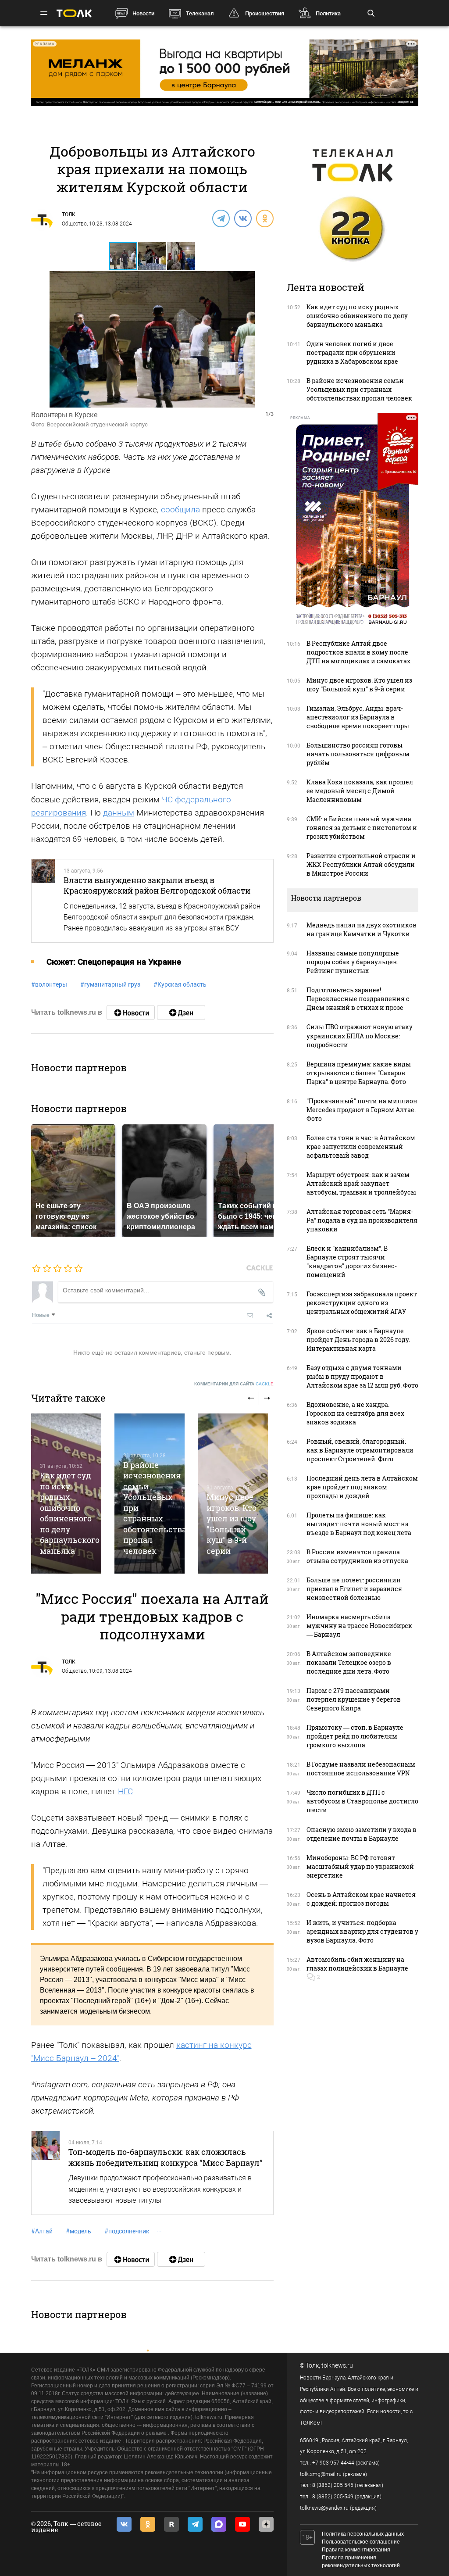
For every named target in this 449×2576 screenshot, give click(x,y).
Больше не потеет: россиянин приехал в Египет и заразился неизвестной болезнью (354, 1589)
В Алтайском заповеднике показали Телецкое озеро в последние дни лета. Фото (349, 1662)
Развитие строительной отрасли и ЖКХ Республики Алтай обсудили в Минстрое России (361, 864)
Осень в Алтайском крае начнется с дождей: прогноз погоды (361, 1899)
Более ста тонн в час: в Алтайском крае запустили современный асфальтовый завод (361, 1147)
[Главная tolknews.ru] (74, 13)
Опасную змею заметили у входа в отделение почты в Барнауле (362, 1834)
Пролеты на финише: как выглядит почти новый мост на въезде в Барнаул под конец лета (359, 1524)
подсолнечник (127, 2231)
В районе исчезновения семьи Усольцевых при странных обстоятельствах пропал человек (359, 389)
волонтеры (49, 984)
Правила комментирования (356, 2550)
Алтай (42, 2231)
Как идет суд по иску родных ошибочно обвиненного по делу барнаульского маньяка (70, 1513)
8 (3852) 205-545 (333, 2485)
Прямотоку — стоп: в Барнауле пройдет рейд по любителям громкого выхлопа (355, 1736)
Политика (328, 13)
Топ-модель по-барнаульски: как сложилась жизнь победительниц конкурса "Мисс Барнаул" (166, 2157)
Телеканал (200, 13)
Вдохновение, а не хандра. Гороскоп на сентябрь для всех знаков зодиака (355, 1413)
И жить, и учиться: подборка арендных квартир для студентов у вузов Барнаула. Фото (362, 1931)
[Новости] (131, 1013)
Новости (143, 13)
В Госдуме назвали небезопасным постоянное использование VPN (361, 1769)
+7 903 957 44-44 (333, 2463)
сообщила (180, 510)
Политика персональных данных (363, 2534)
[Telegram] (221, 218)
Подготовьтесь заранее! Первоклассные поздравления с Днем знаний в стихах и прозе (358, 999)
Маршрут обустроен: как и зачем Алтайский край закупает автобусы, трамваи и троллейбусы (361, 1183)
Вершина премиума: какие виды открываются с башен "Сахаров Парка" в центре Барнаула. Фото (359, 1073)
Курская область (180, 984)
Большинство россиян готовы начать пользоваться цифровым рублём (358, 754)
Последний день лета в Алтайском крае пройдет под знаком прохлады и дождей (362, 1487)
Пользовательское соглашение (361, 2542)
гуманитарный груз (110, 984)
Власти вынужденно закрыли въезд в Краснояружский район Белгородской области (157, 885)
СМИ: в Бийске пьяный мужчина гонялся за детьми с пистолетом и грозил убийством (362, 828)
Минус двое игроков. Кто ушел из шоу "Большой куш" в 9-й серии (232, 1524)
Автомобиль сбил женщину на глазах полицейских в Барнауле (357, 1964)
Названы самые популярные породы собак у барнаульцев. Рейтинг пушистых (353, 962)
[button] (153, 256)
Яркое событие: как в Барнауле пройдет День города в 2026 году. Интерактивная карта (358, 1340)
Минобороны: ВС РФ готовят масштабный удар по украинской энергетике (360, 1866)
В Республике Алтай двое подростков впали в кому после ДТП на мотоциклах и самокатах (358, 652)
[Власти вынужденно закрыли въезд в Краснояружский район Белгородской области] (43, 901)
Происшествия (265, 13)
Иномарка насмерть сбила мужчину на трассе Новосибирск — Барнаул (359, 1626)
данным (119, 813)
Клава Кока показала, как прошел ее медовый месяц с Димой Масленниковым (360, 791)
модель (78, 2231)
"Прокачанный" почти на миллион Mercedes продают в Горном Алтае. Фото (362, 1110)
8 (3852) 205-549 (333, 2497)
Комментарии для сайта (234, 1384)
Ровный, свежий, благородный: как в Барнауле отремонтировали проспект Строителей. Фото (360, 1450)
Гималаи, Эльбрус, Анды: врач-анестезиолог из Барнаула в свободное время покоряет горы (358, 717)
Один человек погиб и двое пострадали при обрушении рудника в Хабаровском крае (352, 352)
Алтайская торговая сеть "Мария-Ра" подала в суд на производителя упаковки (362, 1220)
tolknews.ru (337, 2365)
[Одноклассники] (264, 218)
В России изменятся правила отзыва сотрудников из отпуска (357, 1556)
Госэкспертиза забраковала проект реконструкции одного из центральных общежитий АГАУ (362, 1303)
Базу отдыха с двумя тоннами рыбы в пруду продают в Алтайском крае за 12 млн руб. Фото (362, 1376)
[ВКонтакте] (242, 218)
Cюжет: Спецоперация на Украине (114, 962)
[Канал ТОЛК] (181, 1013)
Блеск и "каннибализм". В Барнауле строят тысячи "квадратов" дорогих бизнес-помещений (352, 1261)
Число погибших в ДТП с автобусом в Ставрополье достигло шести (362, 1801)
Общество (74, 224)
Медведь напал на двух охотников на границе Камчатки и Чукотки (362, 929)
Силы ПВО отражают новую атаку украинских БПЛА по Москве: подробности (360, 1036)
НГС (125, 1791)
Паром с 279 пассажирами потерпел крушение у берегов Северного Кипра (354, 1699)
